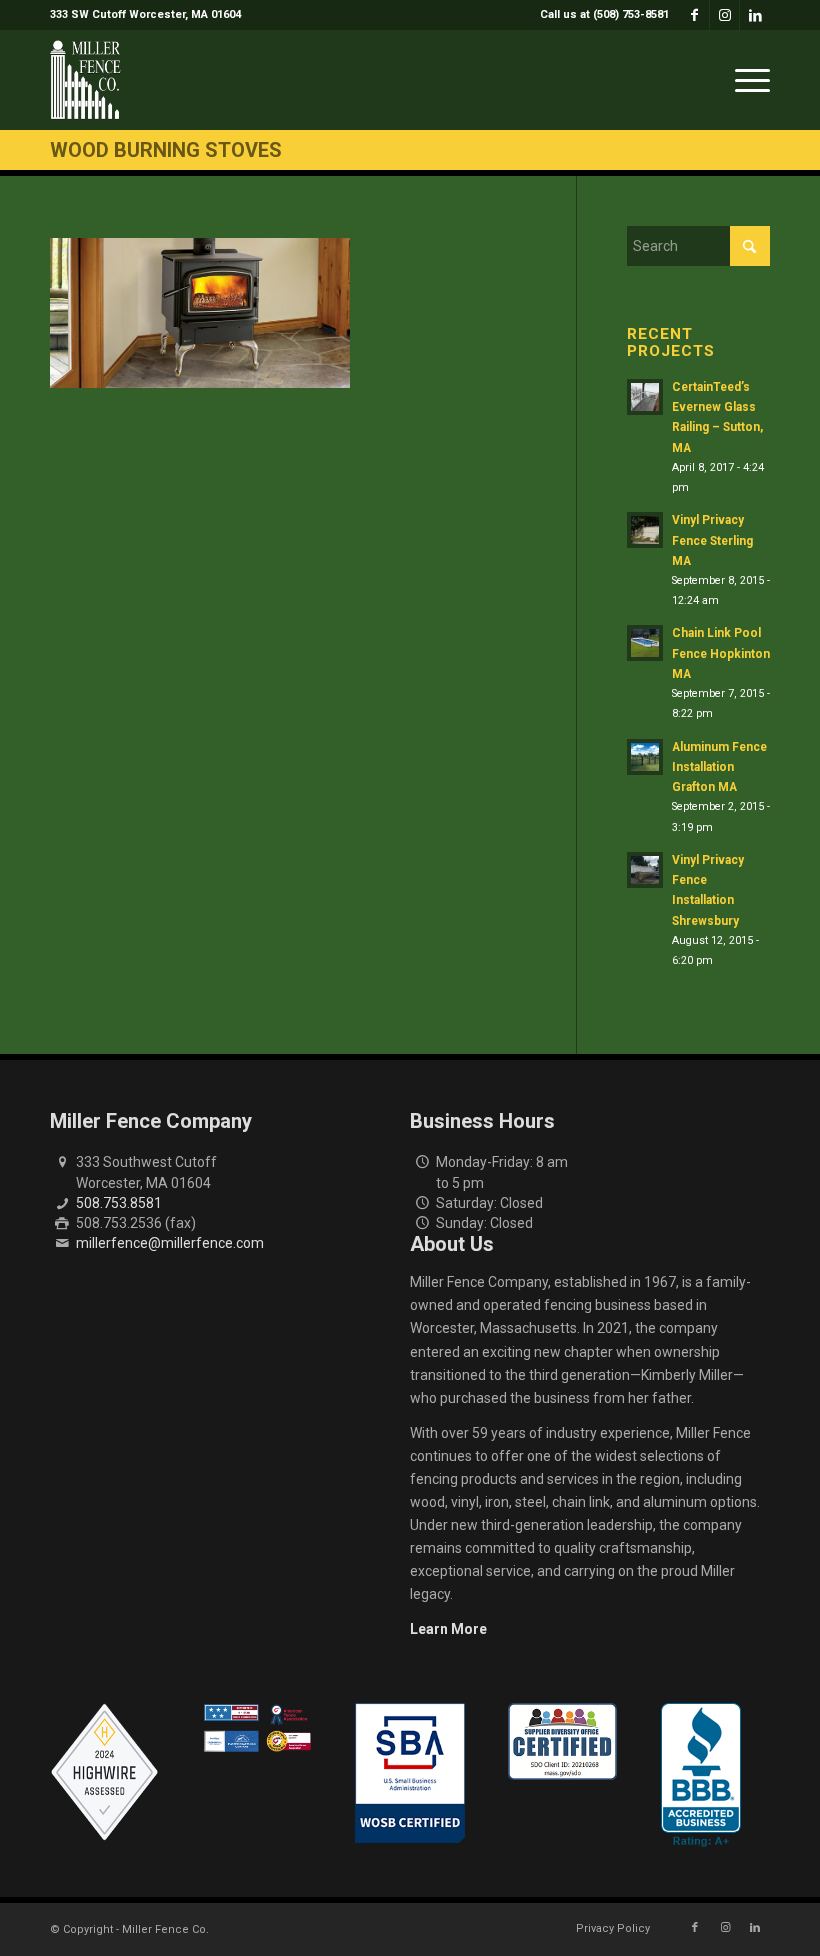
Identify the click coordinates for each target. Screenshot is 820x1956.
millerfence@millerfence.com (170, 1243)
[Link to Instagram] (724, 15)
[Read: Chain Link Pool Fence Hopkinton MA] (645, 643)
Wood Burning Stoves (166, 150)
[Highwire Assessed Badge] (104, 1773)
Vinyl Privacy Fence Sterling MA (712, 540)
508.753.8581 (119, 1203)
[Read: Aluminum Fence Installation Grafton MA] (645, 757)
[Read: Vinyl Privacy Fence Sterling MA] (645, 530)
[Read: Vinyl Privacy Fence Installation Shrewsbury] (645, 870)
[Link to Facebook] (694, 15)
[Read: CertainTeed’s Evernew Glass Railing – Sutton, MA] (645, 397)
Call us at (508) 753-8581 (604, 14)
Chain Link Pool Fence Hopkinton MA (721, 653)
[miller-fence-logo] (85, 80)
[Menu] (747, 80)
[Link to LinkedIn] (755, 15)
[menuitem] (599, 15)
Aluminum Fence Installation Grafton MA (719, 767)
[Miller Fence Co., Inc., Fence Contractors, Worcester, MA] (701, 1775)
